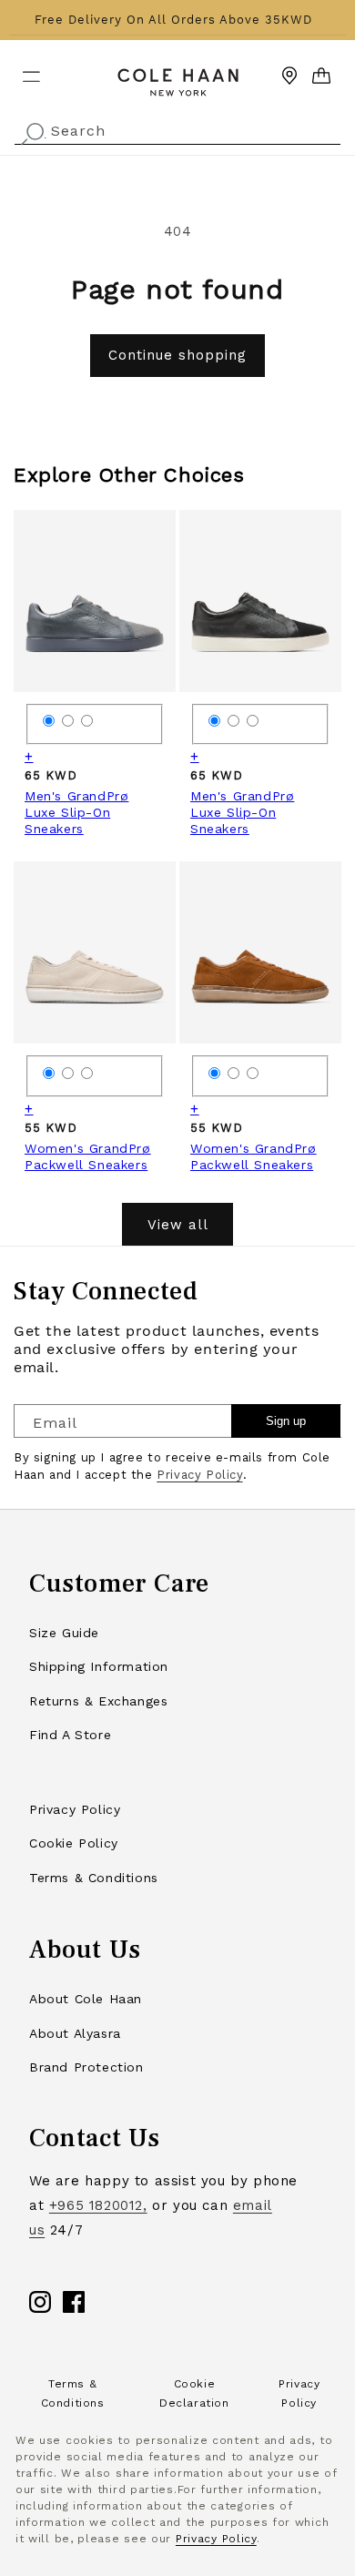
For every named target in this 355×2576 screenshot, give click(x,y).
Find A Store (70, 1735)
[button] (20, 69)
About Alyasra (75, 2033)
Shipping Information (99, 1666)
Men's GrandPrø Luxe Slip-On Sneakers (76, 812)
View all (178, 1225)
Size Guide (64, 1633)
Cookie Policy (74, 1843)
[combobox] (177, 129)
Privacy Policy (199, 1475)
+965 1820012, (98, 2205)
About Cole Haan (86, 1999)
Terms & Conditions (94, 1878)
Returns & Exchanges (98, 1701)
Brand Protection (86, 2067)
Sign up (286, 1421)
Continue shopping (177, 355)
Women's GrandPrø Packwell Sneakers (88, 1156)
